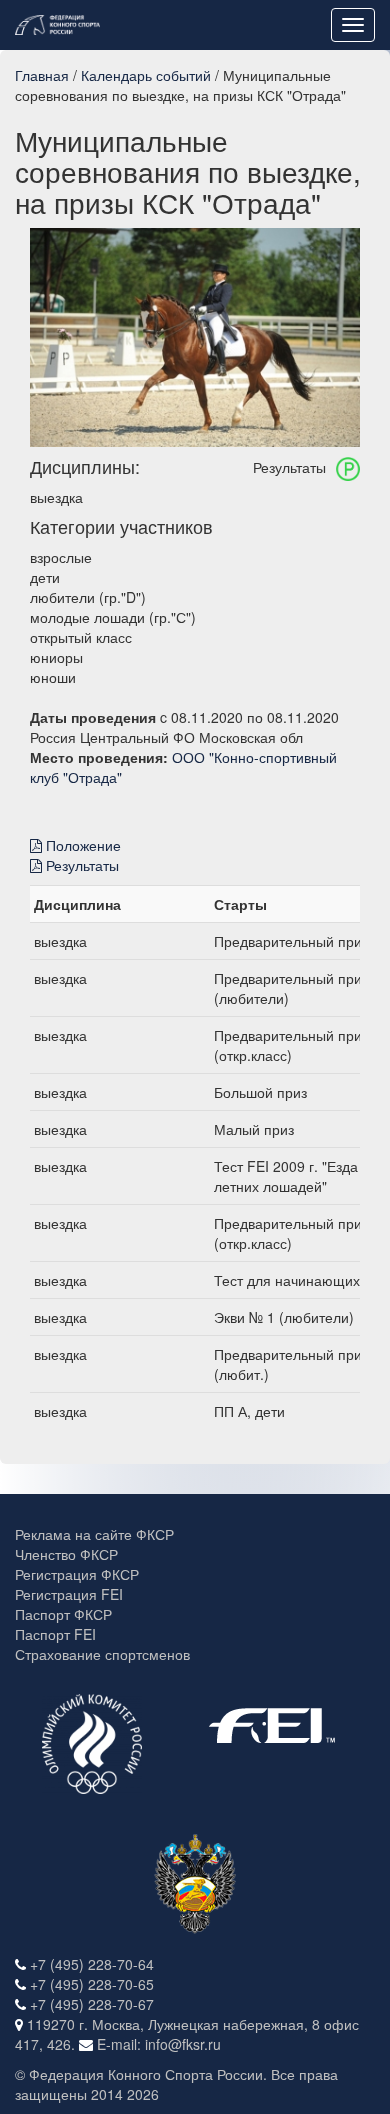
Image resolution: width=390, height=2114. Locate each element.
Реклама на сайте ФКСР (94, 1534)
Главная (42, 75)
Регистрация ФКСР (77, 1574)
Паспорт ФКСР (63, 1614)
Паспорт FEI (55, 1634)
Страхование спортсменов (102, 1654)
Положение (81, 845)
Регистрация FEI (69, 1594)
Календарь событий (146, 75)
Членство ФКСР (66, 1554)
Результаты (80, 865)
